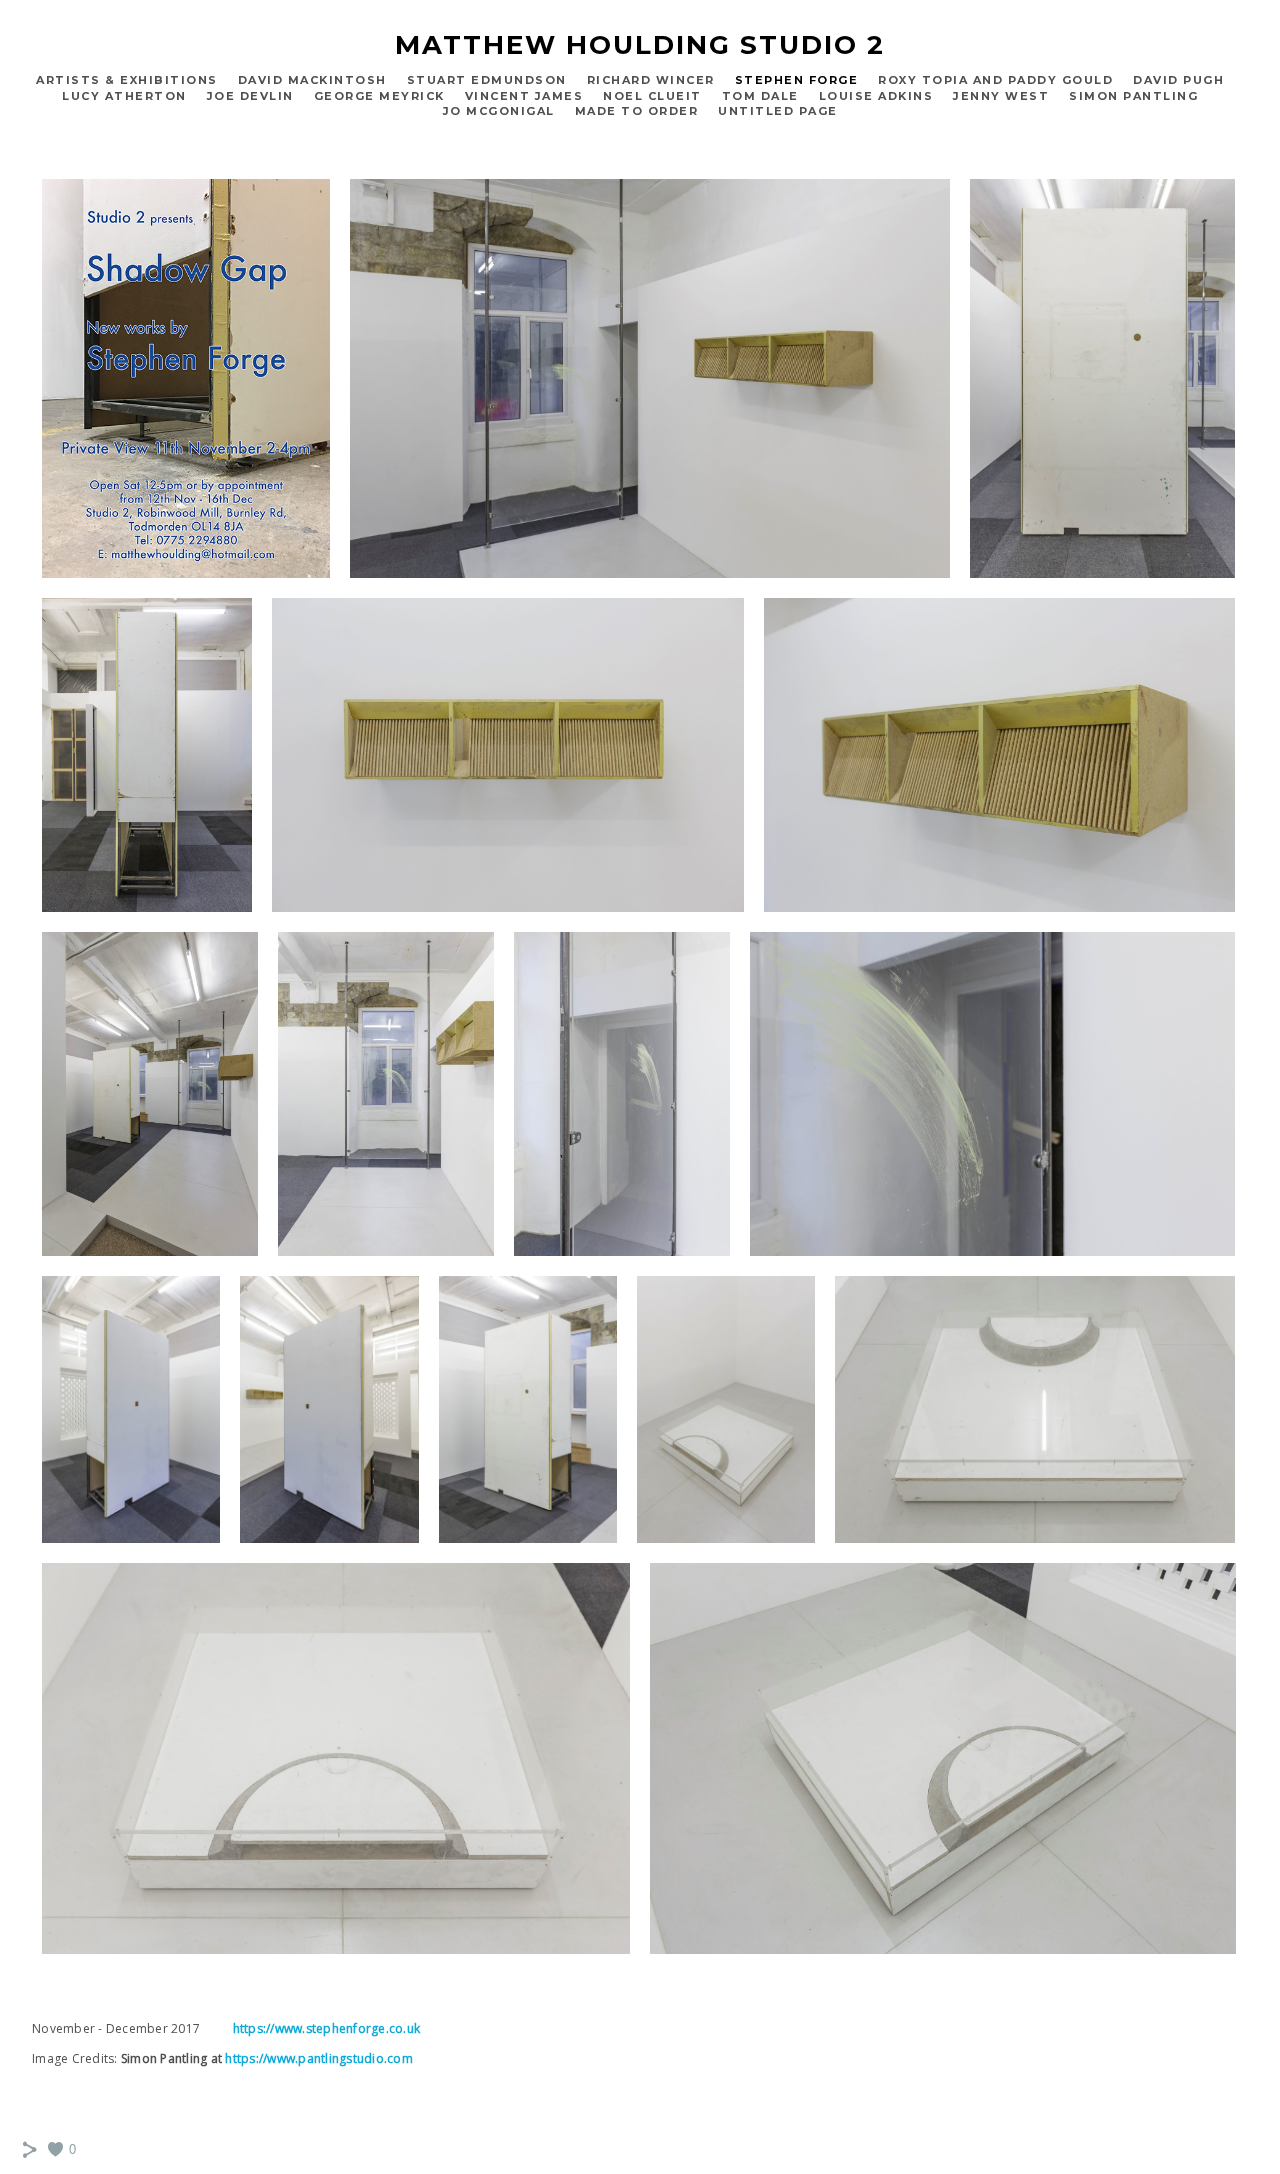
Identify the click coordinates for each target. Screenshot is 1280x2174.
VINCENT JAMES (524, 96)
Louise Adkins (876, 96)
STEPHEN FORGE (797, 80)
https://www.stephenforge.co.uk (327, 2028)
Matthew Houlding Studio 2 (640, 45)
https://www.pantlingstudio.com (319, 2058)
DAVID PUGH (1178, 80)
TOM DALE (760, 96)
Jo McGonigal (499, 111)
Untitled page (778, 111)
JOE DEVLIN (250, 96)
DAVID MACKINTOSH (312, 80)
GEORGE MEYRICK (379, 96)
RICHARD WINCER (651, 80)
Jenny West (1001, 96)
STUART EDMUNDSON (487, 80)
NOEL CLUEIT (652, 96)
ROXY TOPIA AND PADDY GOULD (995, 80)
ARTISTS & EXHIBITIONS (127, 80)
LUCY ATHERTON (124, 96)
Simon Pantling (1133, 96)
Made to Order (637, 111)
